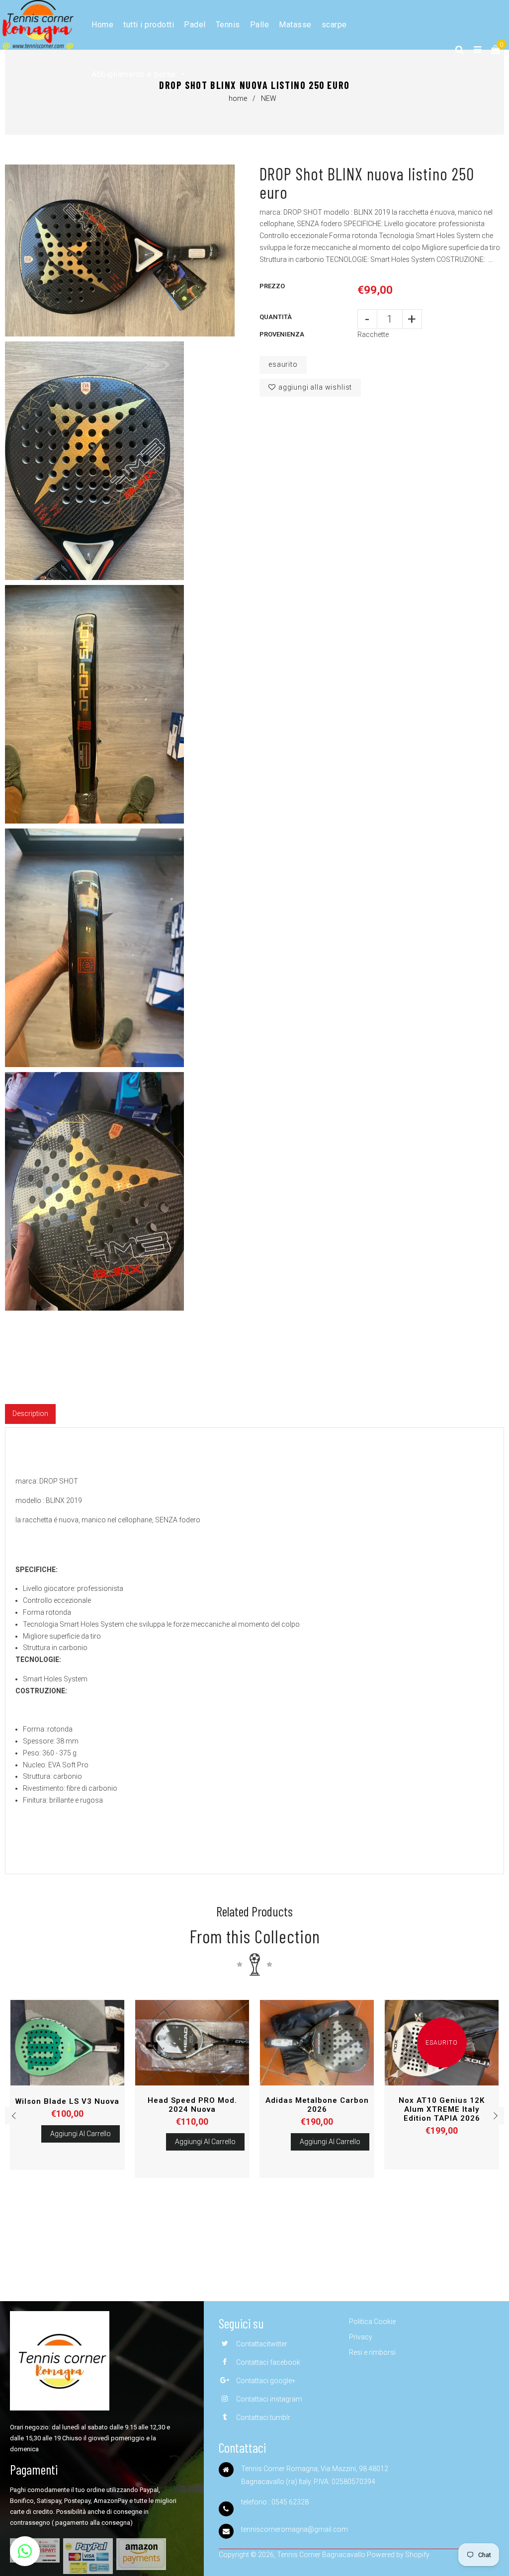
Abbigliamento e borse (135, 74)
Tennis (228, 25)
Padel (195, 25)
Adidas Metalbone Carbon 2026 (317, 2105)
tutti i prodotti (149, 25)
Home (102, 25)
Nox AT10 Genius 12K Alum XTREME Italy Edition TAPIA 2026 (442, 2109)
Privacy (361, 2337)
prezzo (272, 286)
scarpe (334, 25)
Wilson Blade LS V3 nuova (67, 2101)
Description (30, 1413)
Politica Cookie (372, 2322)
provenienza (282, 334)
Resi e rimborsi (372, 2352)
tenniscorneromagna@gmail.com (295, 2529)
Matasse (295, 25)
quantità (276, 317)
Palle (260, 25)
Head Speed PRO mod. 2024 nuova (192, 2105)
